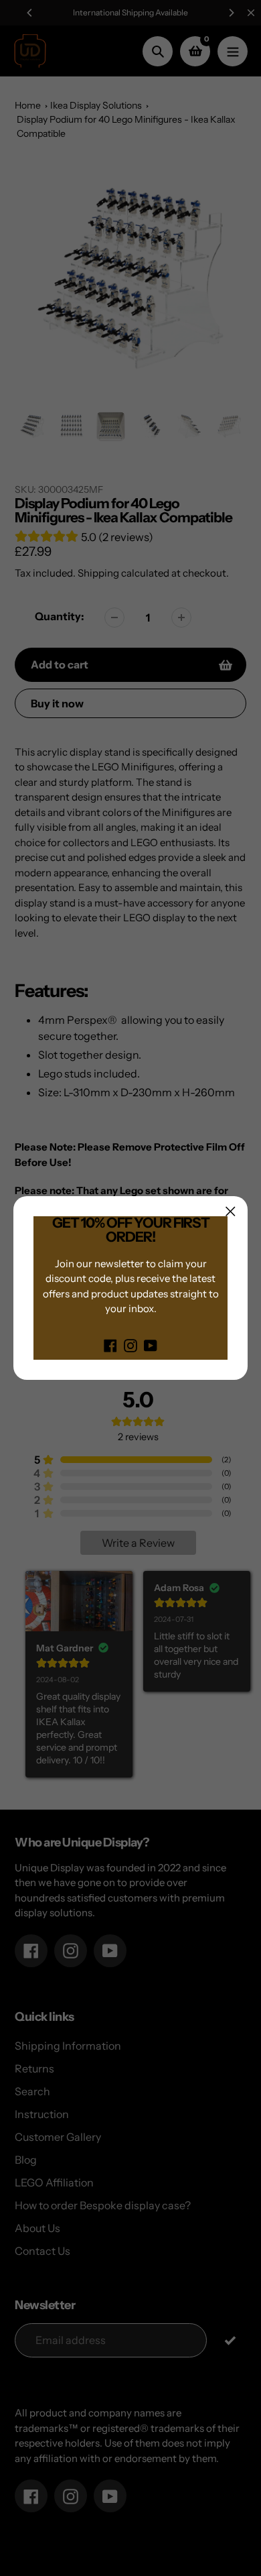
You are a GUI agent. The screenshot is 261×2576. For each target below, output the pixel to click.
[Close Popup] (231, 1211)
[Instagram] (130, 1345)
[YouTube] (151, 1345)
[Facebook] (110, 1345)
